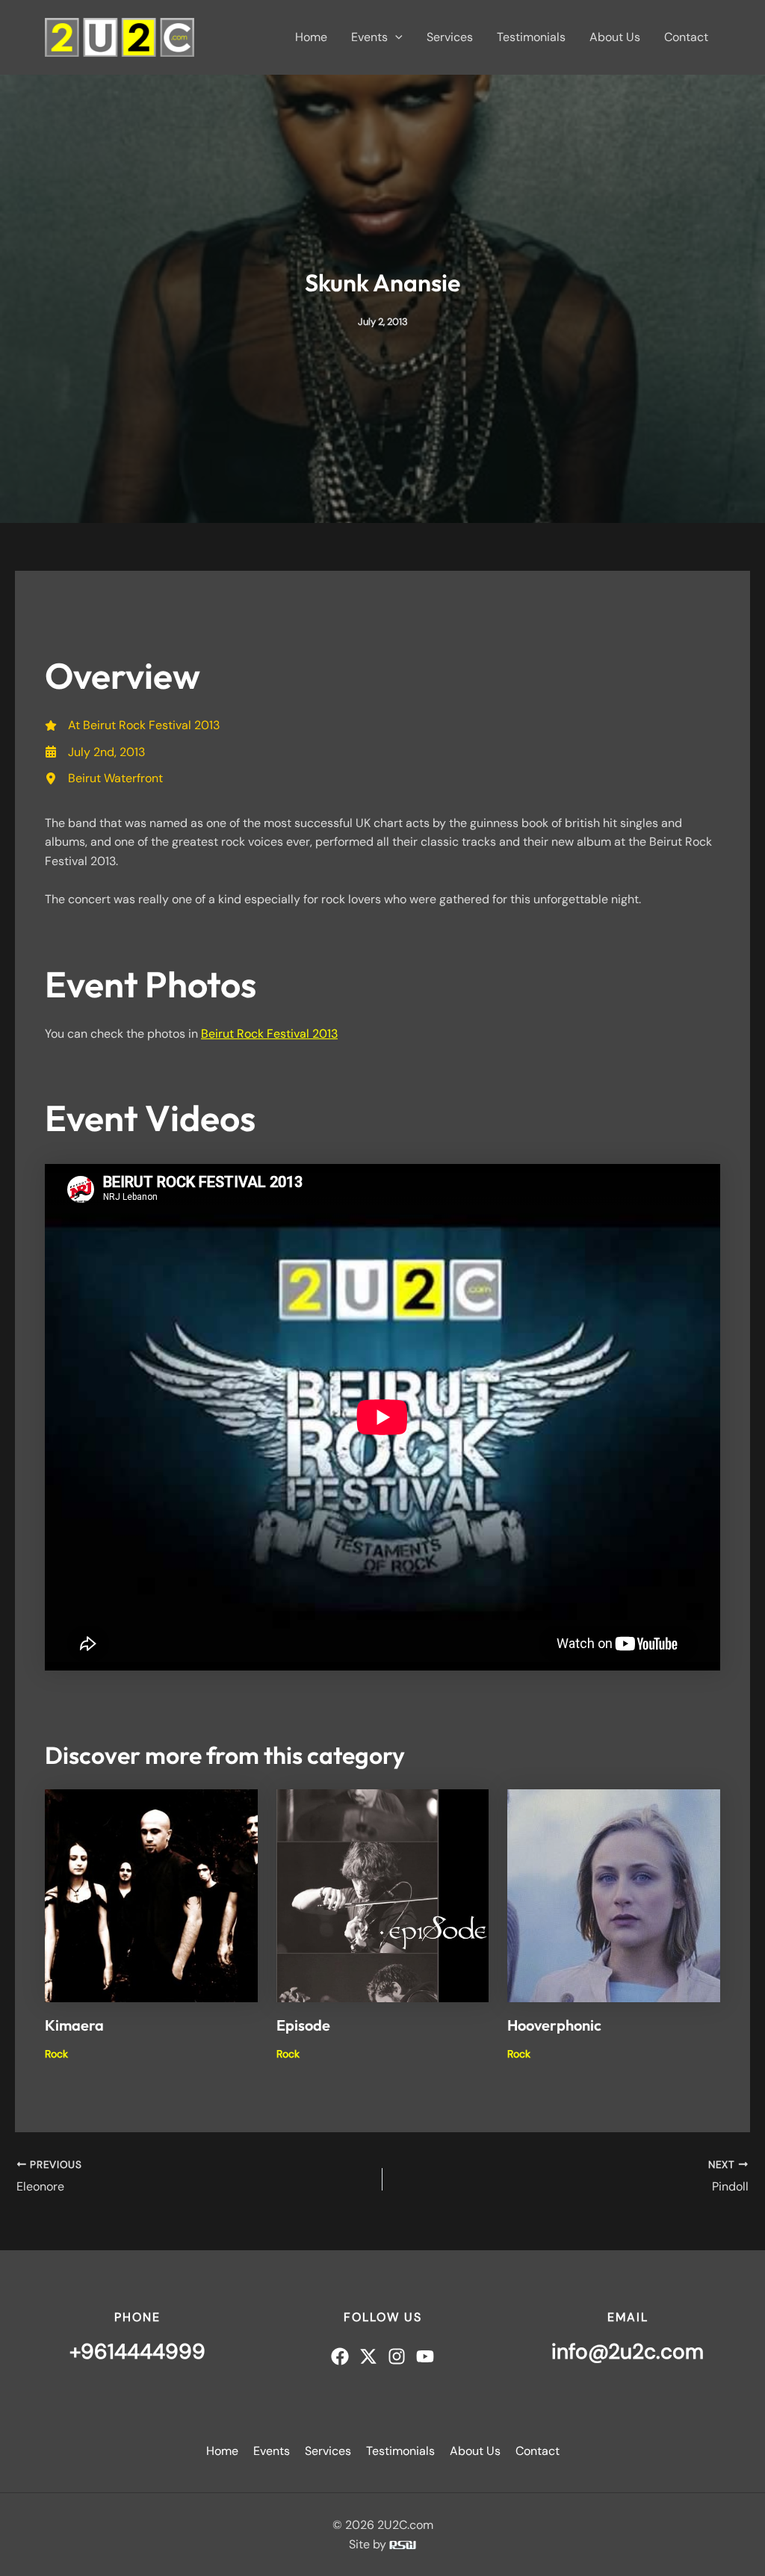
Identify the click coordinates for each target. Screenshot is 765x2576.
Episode (303, 2025)
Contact (686, 37)
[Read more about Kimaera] (151, 1894)
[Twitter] (368, 2356)
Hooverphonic (554, 2025)
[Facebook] (340, 2356)
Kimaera (74, 2025)
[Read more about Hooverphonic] (614, 1894)
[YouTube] (425, 2356)
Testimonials (531, 37)
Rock (56, 2054)
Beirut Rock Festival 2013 (269, 1034)
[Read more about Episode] (383, 1894)
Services (450, 37)
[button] (395, 37)
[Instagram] (397, 2356)
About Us (615, 37)
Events (369, 37)
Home (311, 37)
